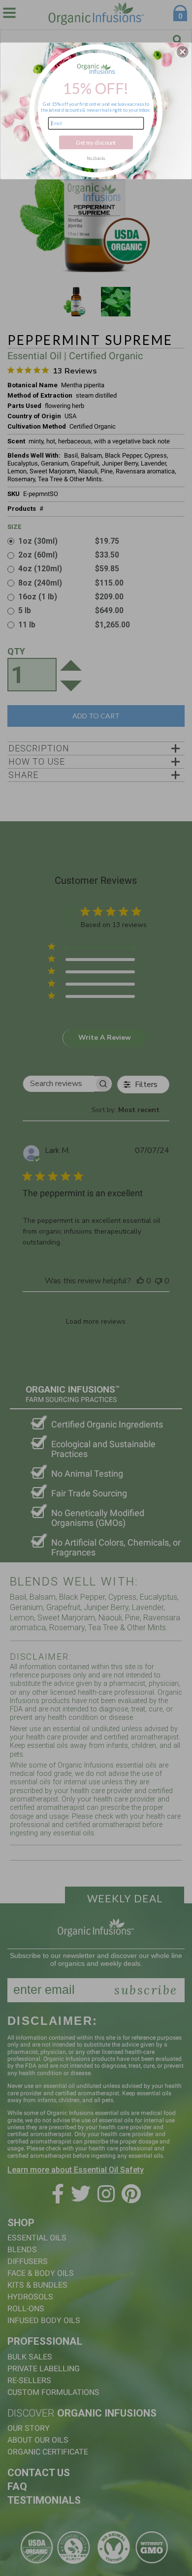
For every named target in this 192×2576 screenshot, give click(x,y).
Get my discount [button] (96, 142)
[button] (183, 52)
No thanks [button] (96, 157)
